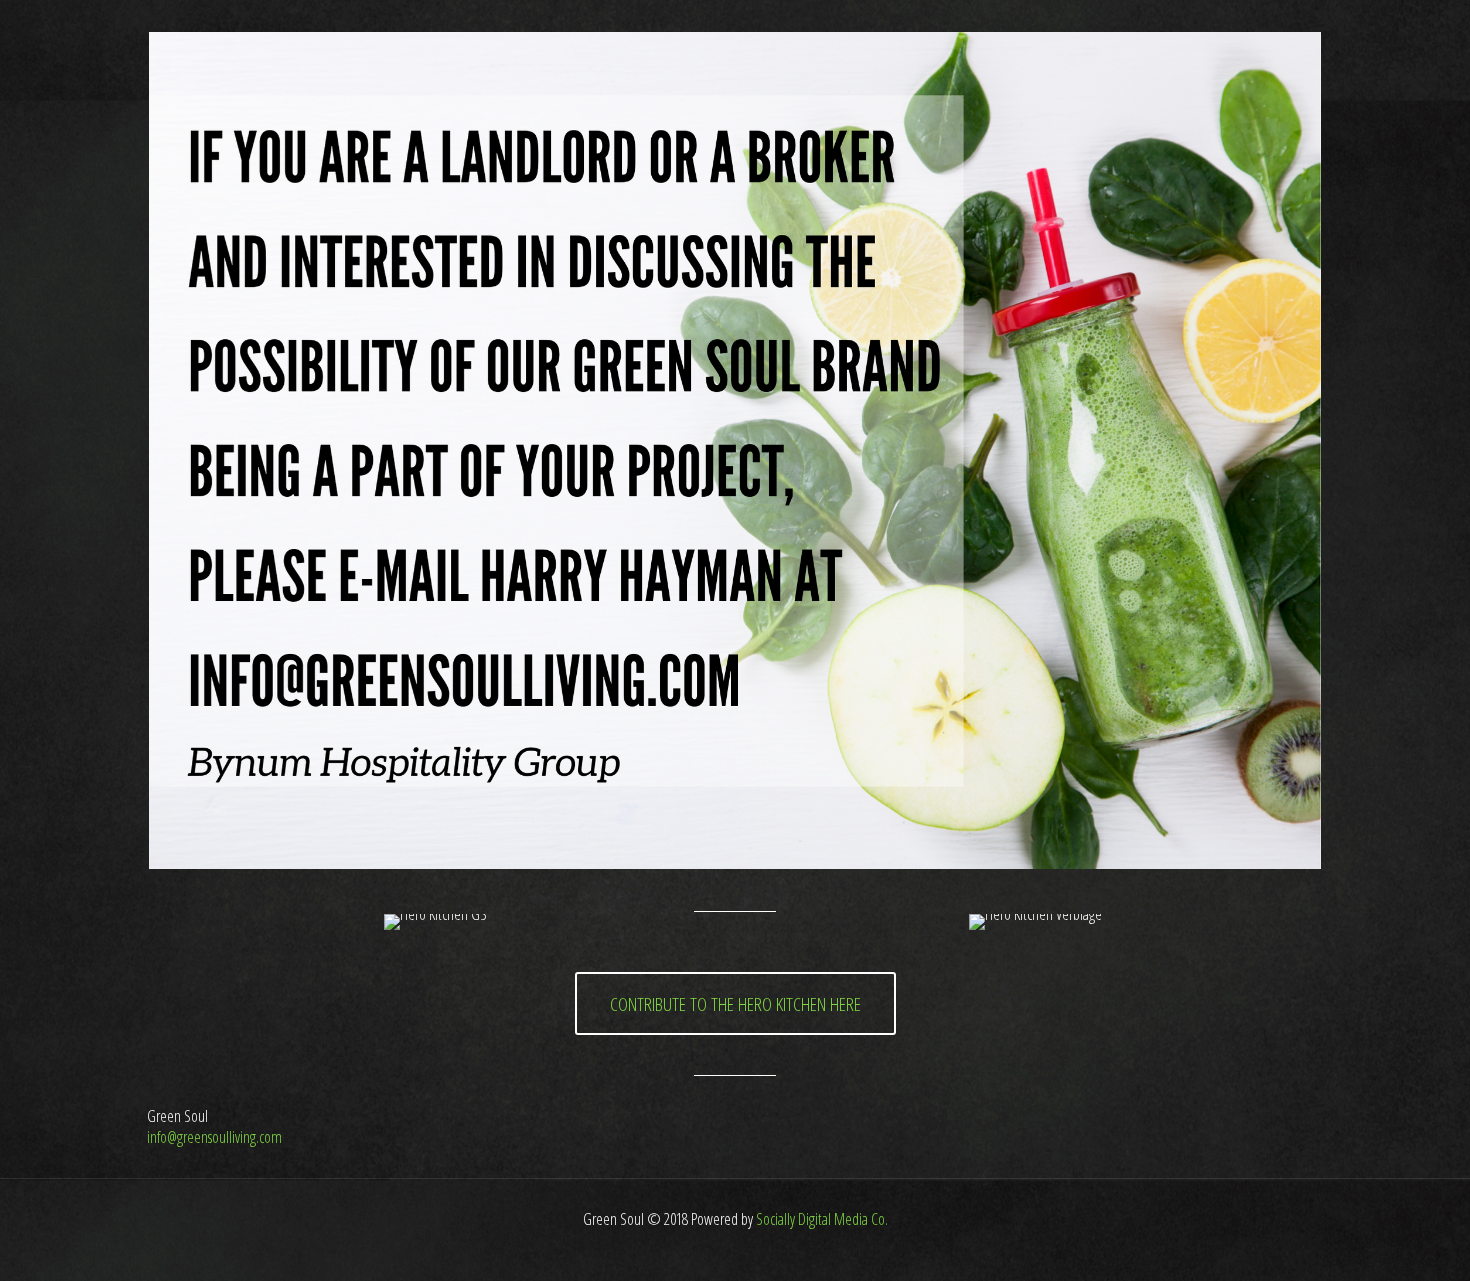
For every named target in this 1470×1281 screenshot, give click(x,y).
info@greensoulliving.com (214, 1137)
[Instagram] (762, 1250)
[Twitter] (735, 1250)
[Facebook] (708, 1250)
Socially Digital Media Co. (820, 1219)
